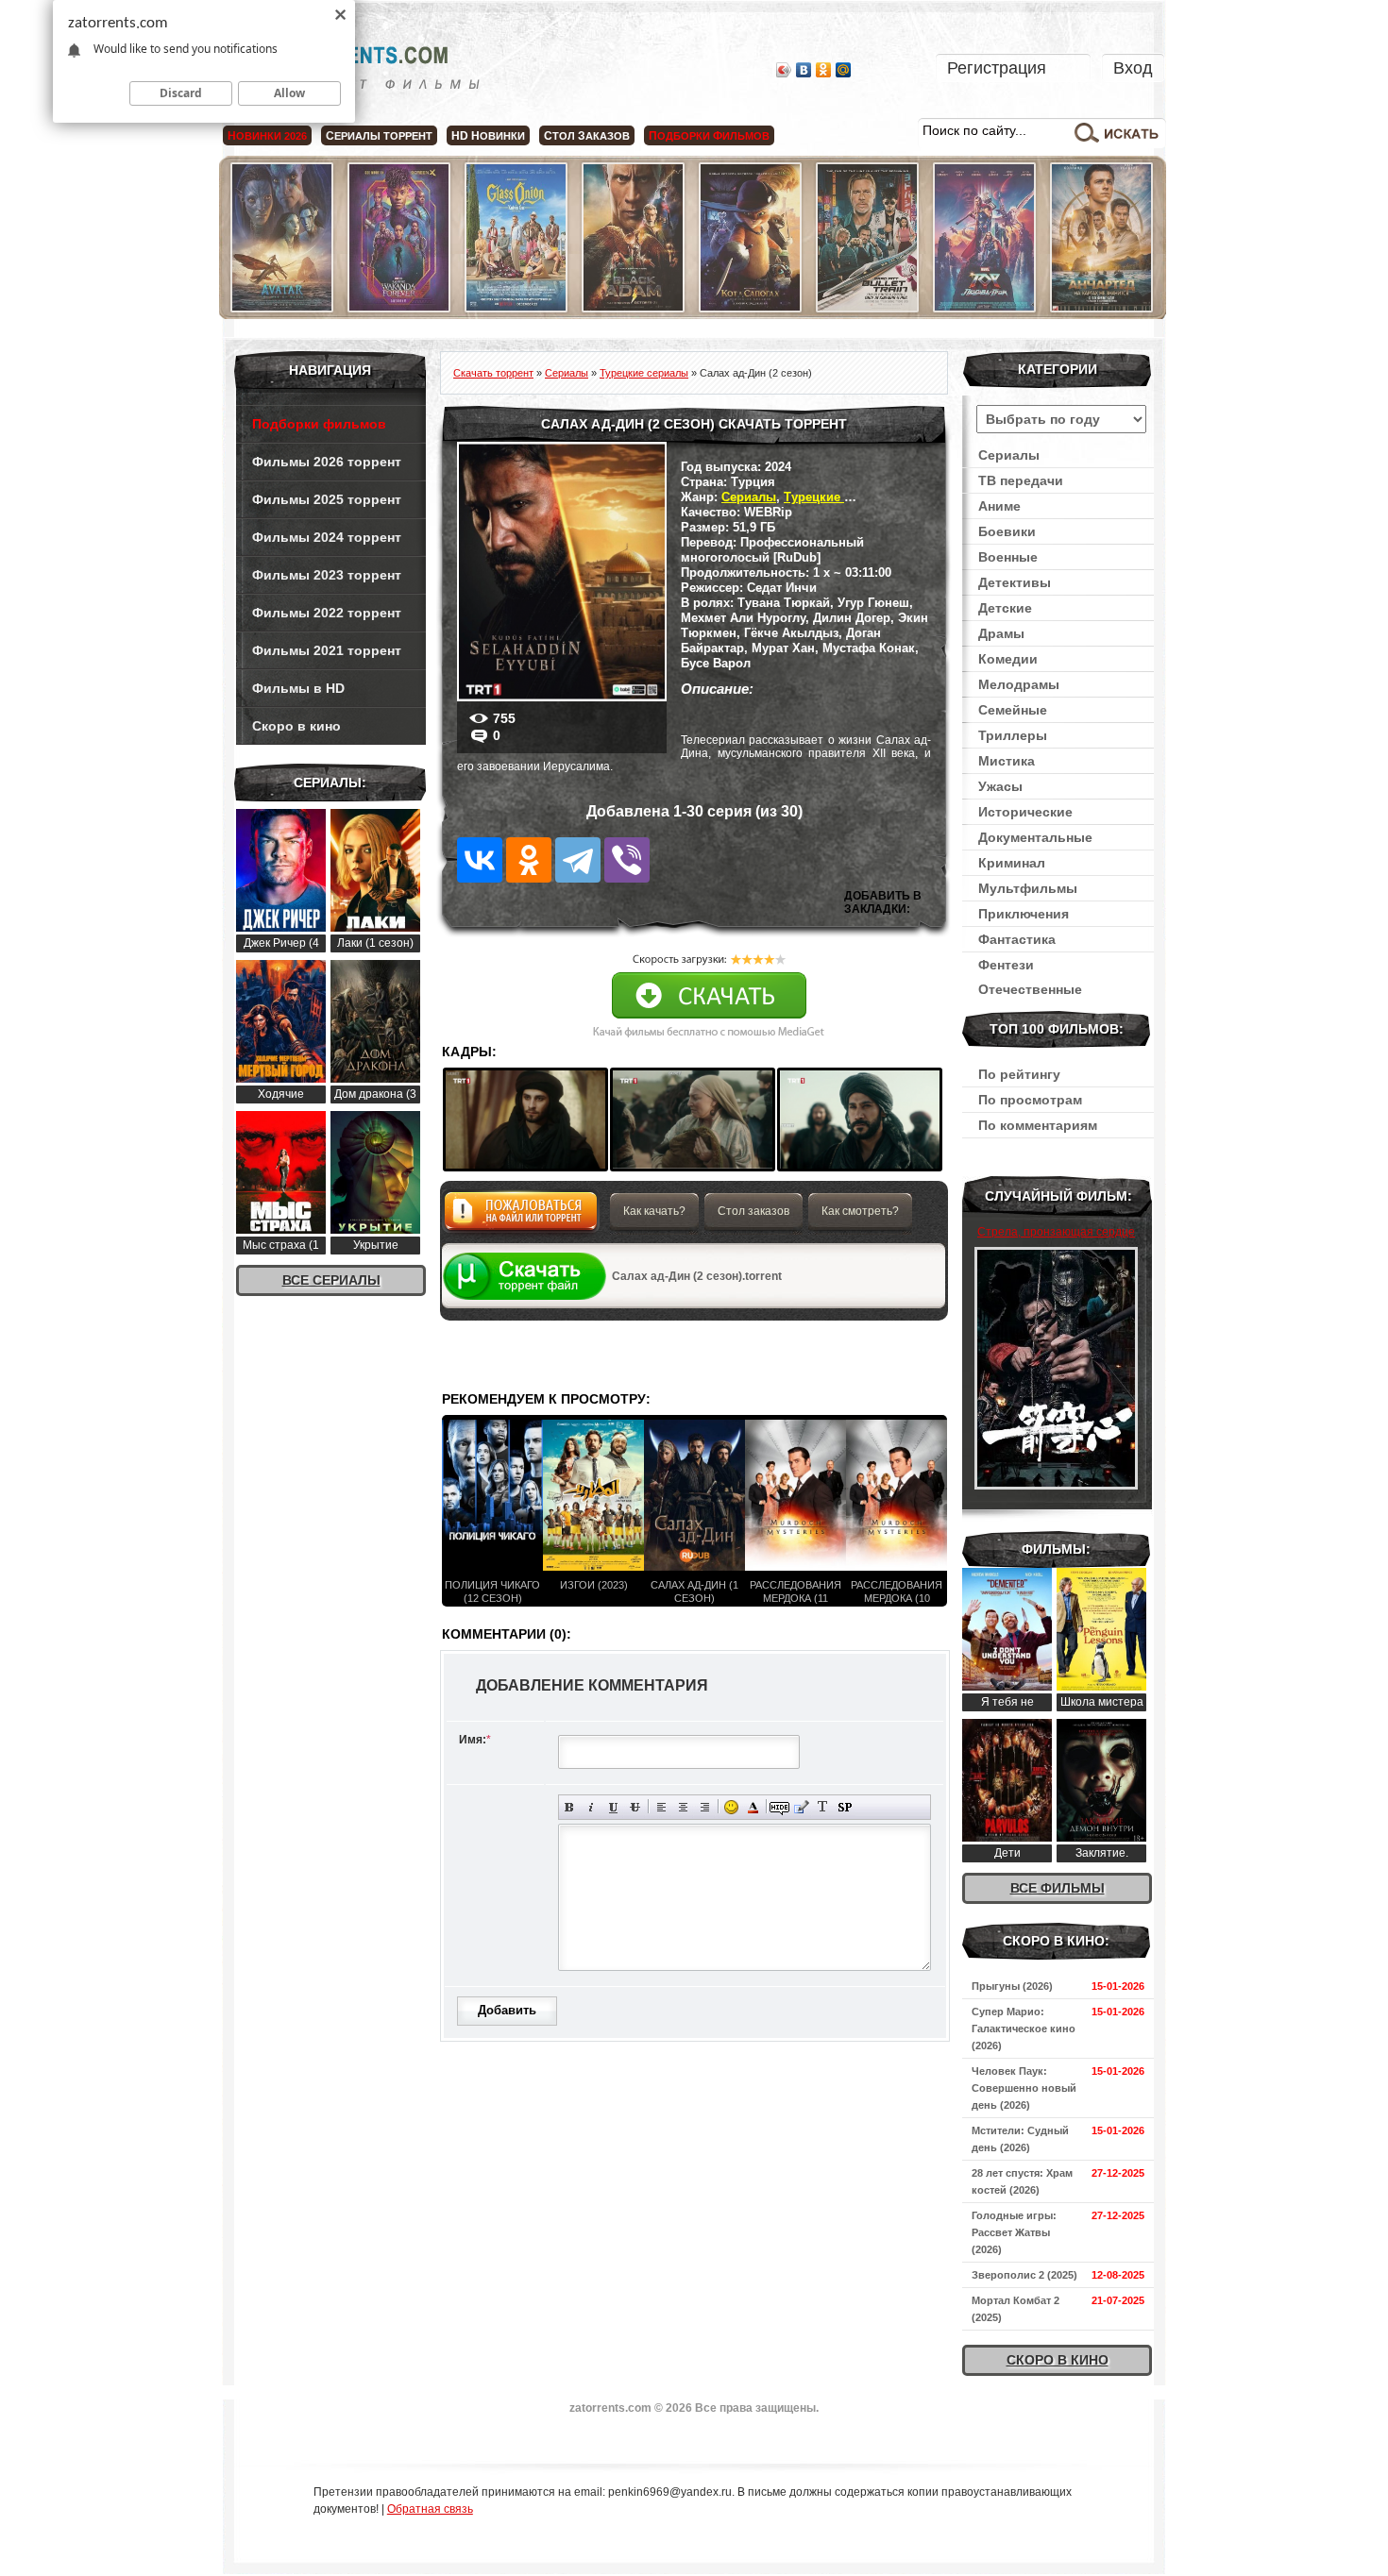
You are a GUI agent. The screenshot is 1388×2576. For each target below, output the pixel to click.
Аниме (999, 506)
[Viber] (627, 860)
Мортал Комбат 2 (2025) (1016, 2309)
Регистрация (997, 68)
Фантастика (1017, 939)
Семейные (1013, 710)
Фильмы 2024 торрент (327, 537)
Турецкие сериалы (840, 497)
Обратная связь (430, 2509)
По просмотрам (1030, 1100)
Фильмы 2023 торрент (327, 575)
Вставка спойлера (845, 1807)
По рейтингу (1019, 1074)
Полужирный (570, 1807)
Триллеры (1013, 735)
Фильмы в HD (298, 688)
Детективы (1015, 582)
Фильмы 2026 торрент (327, 462)
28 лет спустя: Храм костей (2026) (1022, 2181)
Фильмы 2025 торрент (327, 499)
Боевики (1007, 531)
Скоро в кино (296, 726)
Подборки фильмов (319, 424)
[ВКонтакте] (804, 70)
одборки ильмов (709, 136)
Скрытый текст (779, 1807)
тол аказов (587, 136)
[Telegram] (578, 860)
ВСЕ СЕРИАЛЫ (331, 1280)
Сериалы (749, 497)
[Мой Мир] (844, 70)
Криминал (1012, 863)
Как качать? (654, 1211)
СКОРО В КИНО (1058, 2360)
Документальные (1035, 837)
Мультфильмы (1028, 888)
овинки (488, 136)
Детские (1005, 608)
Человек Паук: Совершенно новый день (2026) (1024, 2088)
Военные (1008, 557)
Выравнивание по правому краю (705, 1807)
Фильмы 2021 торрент (327, 650)
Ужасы (1000, 786)
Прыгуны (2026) (1012, 1986)
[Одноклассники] (824, 70)
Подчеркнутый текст (613, 1807)
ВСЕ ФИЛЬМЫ (1058, 1888)
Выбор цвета (753, 1807)
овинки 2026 (267, 136)
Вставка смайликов (731, 1807)
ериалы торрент (379, 136)
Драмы (1001, 633)
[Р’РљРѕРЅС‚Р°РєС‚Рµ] (480, 860)
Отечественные (1030, 989)
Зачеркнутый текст (635, 1807)
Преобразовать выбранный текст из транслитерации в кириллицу (823, 1807)
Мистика (1007, 761)
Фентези (1006, 965)
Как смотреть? (860, 1211)
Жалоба (521, 1216)
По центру (683, 1807)
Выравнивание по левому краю (661, 1807)
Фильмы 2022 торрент (327, 613)
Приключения (1024, 914)
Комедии (1008, 659)
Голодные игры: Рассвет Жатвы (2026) (1014, 2232)
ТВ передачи (1021, 480)
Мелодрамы (1019, 684)
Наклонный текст (592, 1807)
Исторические (1025, 812)
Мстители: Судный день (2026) (1020, 2139)
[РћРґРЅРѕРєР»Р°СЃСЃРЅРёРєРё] (529, 860)
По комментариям (1038, 1125)
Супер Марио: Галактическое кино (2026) (1024, 2029)
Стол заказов (753, 1211)
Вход (1133, 68)
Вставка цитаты (801, 1807)
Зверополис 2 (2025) (1024, 2275)
